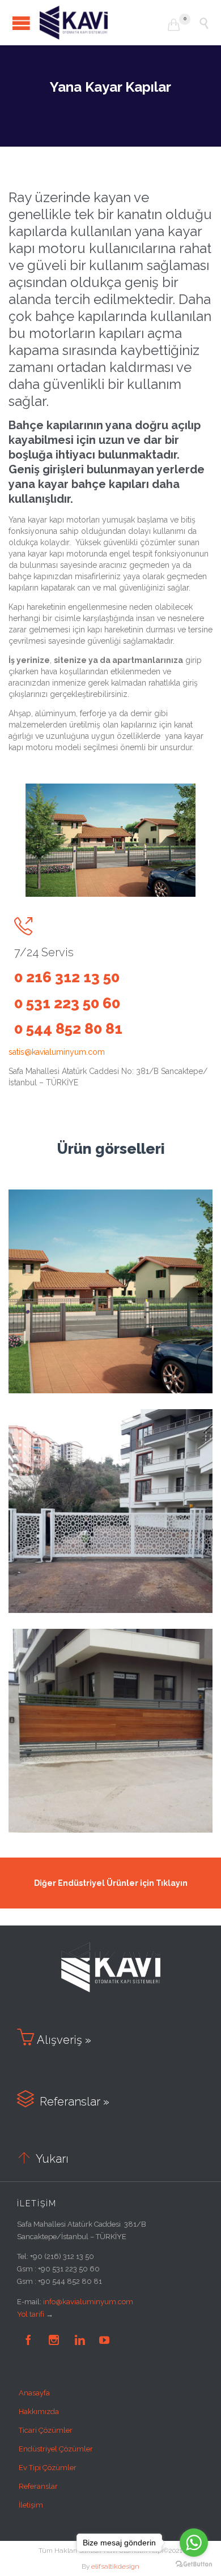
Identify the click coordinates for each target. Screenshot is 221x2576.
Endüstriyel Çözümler (56, 2449)
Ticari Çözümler (46, 2430)
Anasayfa (34, 2393)
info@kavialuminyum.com (88, 2302)
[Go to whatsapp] (194, 2543)
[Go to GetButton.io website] (194, 2564)
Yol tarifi (31, 2314)
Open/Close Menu (21, 23)
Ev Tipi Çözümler (48, 2468)
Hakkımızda (39, 2412)
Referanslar (38, 2486)
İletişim (31, 2505)
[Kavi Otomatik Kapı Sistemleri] (104, 23)
